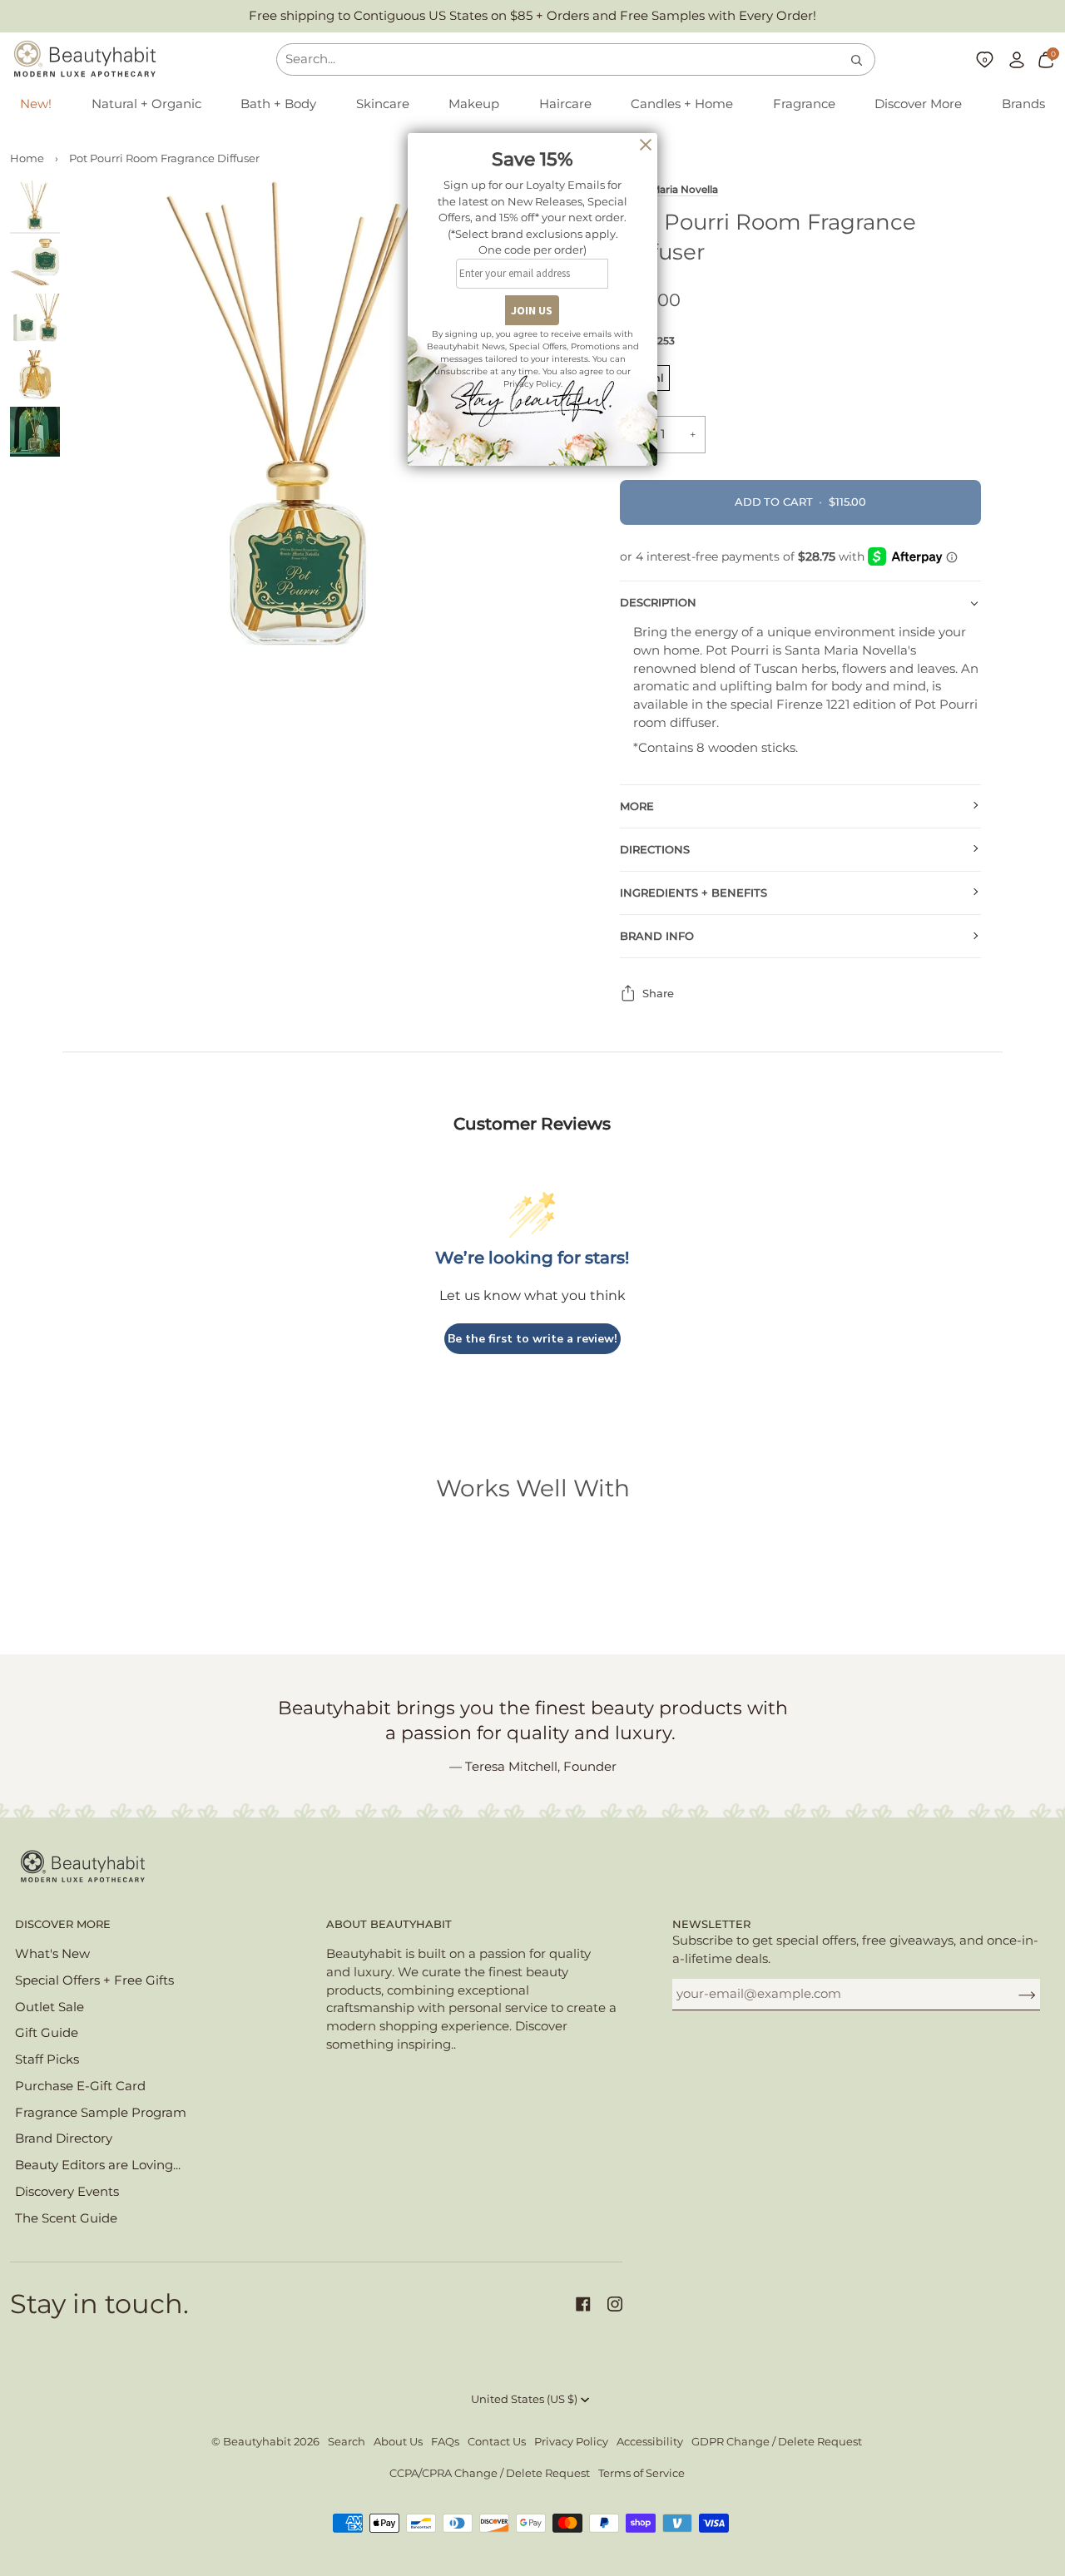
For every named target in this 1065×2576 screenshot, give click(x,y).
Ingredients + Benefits (693, 893)
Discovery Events (67, 2192)
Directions (655, 850)
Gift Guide (47, 2033)
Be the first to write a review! (532, 1339)
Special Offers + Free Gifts (94, 1980)
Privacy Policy (571, 2442)
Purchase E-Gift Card (80, 2086)
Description (658, 603)
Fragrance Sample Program (101, 2113)
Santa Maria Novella (669, 190)
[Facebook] (583, 2304)
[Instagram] (615, 2304)
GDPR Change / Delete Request (777, 2442)
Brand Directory (64, 2138)
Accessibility (650, 2442)
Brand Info (657, 936)
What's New (52, 1954)
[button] (146, 105)
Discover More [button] (63, 1924)
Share (658, 994)
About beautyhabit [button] (389, 1924)
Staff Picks (47, 2059)
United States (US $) (524, 2399)
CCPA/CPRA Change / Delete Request (490, 2473)
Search (347, 2442)
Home (27, 158)
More (637, 806)
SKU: (647, 341)
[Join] (1014, 1994)
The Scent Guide (66, 2218)
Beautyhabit (257, 2442)
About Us (398, 2442)
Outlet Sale (50, 2007)
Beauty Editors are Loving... (98, 2165)
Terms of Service (641, 2473)
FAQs (445, 2442)
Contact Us (497, 2442)
